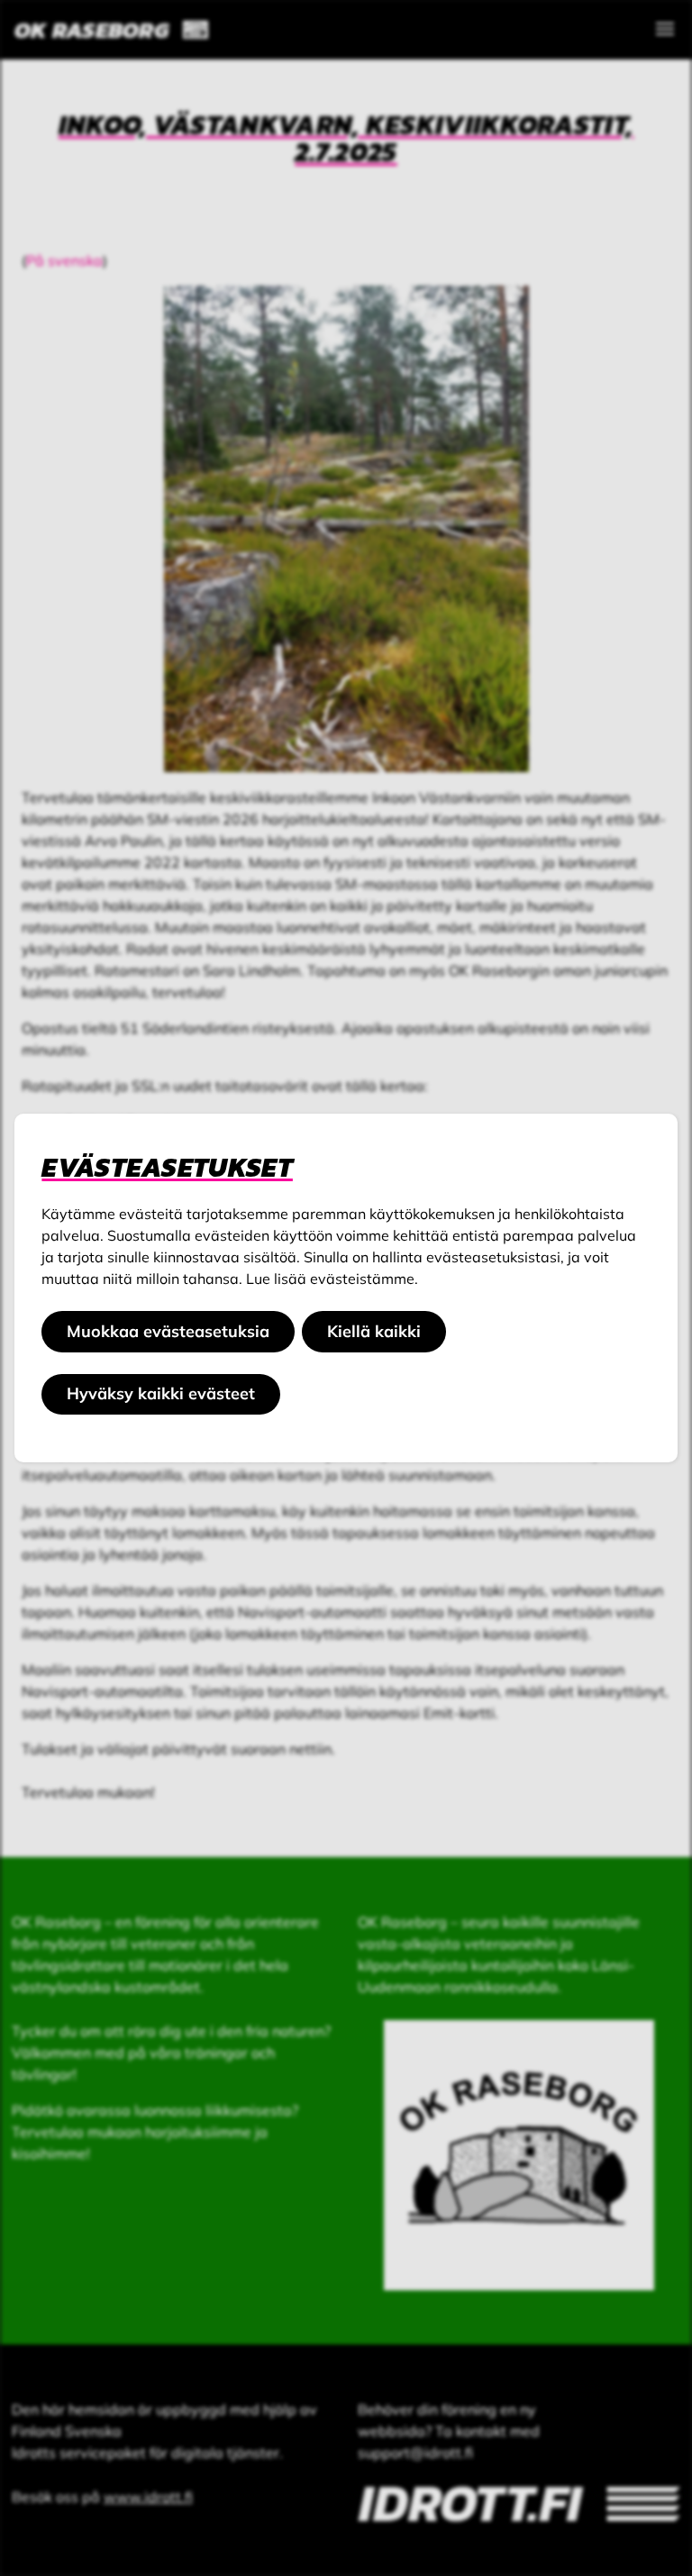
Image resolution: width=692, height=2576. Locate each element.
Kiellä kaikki (374, 1331)
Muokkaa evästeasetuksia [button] (168, 1331)
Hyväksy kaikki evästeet (161, 1393)
